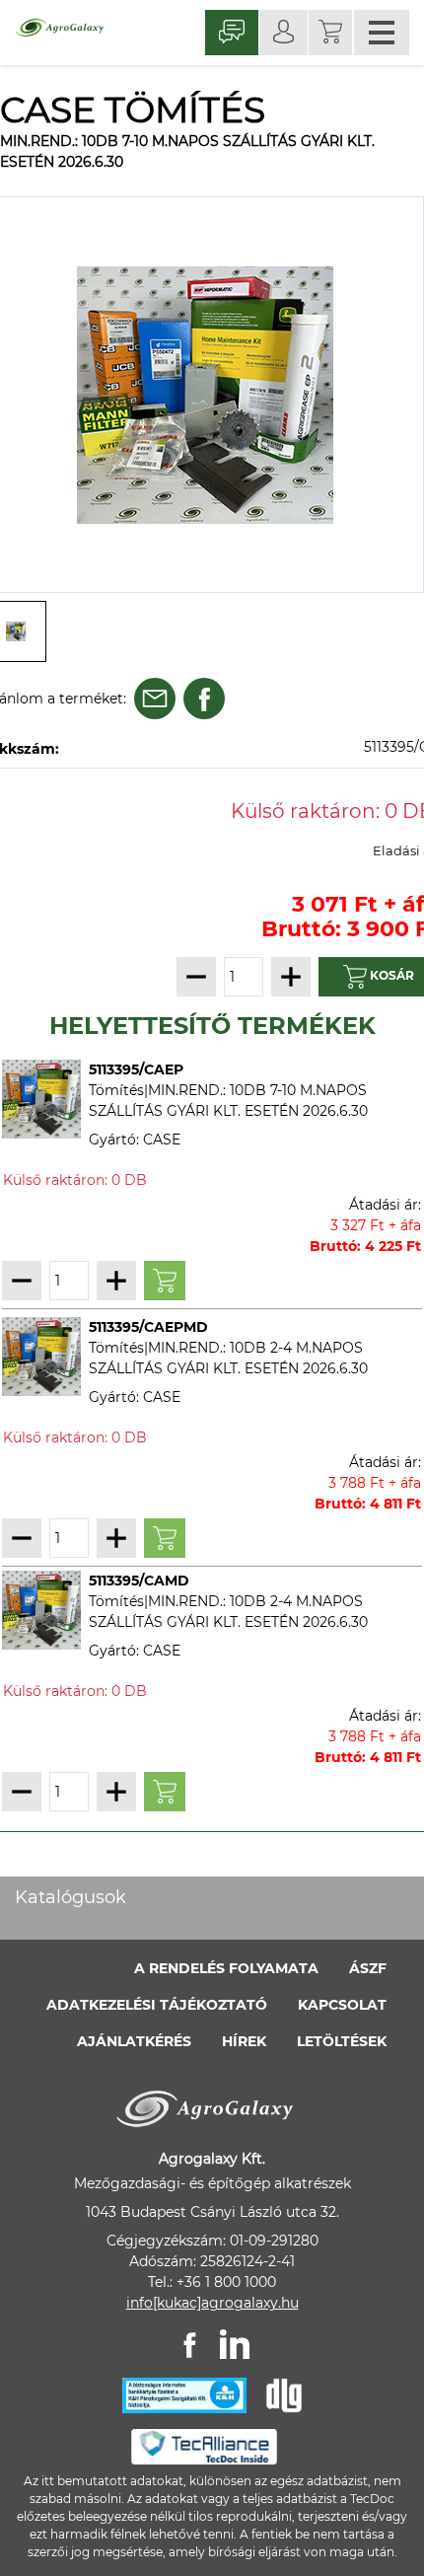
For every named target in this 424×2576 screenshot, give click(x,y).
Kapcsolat (342, 2005)
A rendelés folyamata (226, 1968)
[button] (330, 33)
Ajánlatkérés (134, 2041)
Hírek (244, 2041)
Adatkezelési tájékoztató (157, 2005)
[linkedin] (235, 2344)
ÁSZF (368, 1968)
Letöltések (342, 2041)
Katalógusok (71, 1897)
